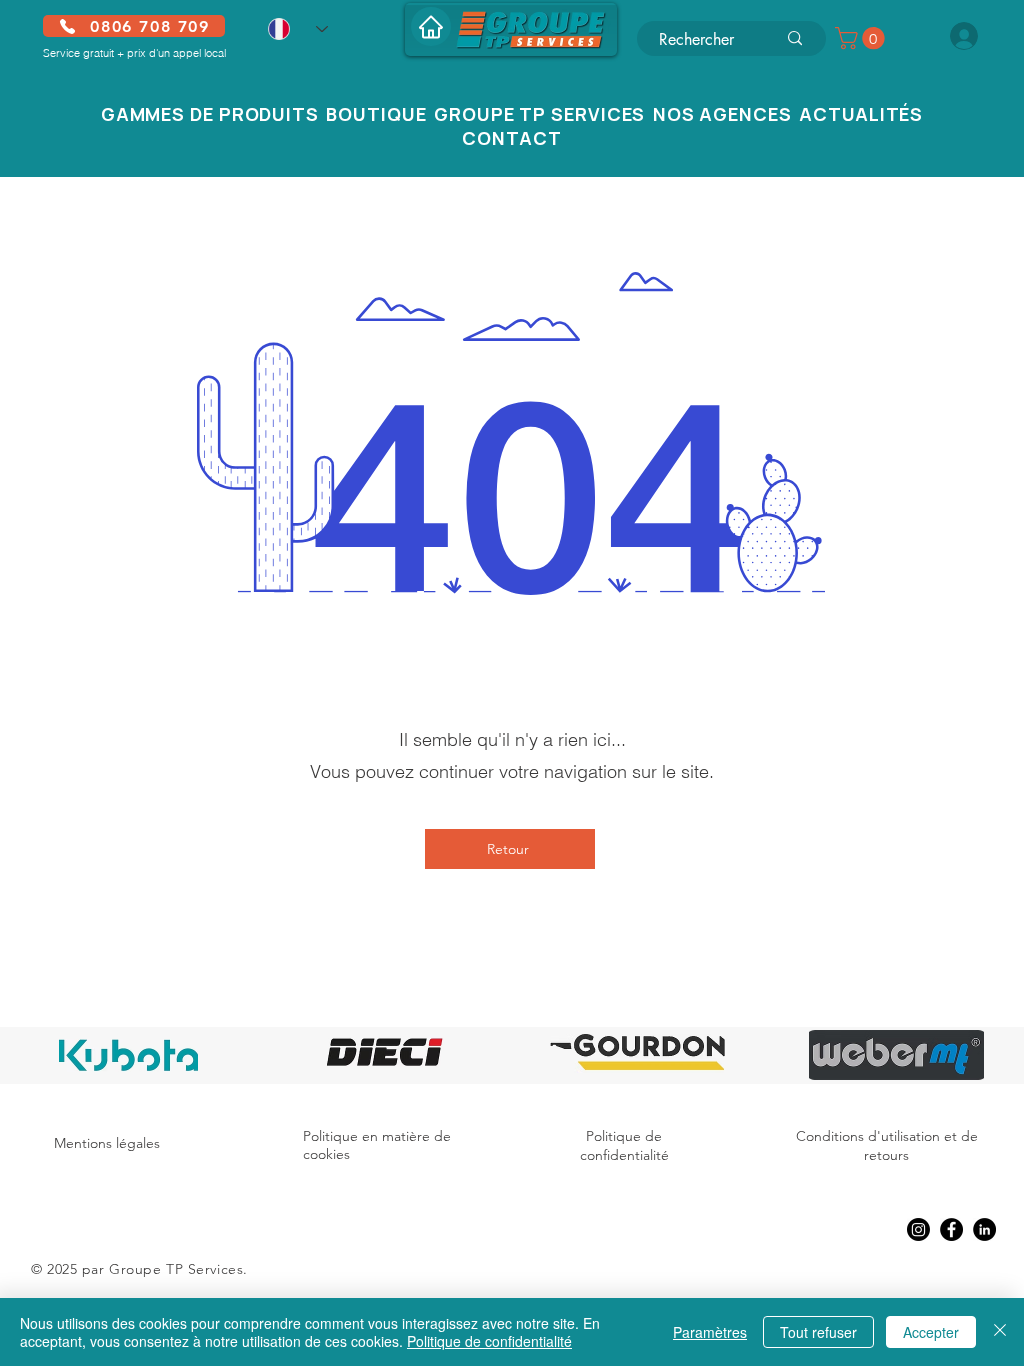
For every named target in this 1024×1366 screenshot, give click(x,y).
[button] (862, 38)
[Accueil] (431, 26)
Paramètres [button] (710, 1332)
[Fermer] (1000, 1332)
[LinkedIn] (984, 1229)
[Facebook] (951, 1229)
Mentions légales (107, 1143)
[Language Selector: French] (298, 29)
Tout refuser (818, 1332)
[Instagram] (918, 1229)
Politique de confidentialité (624, 1146)
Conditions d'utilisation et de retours (887, 1146)
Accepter (931, 1332)
